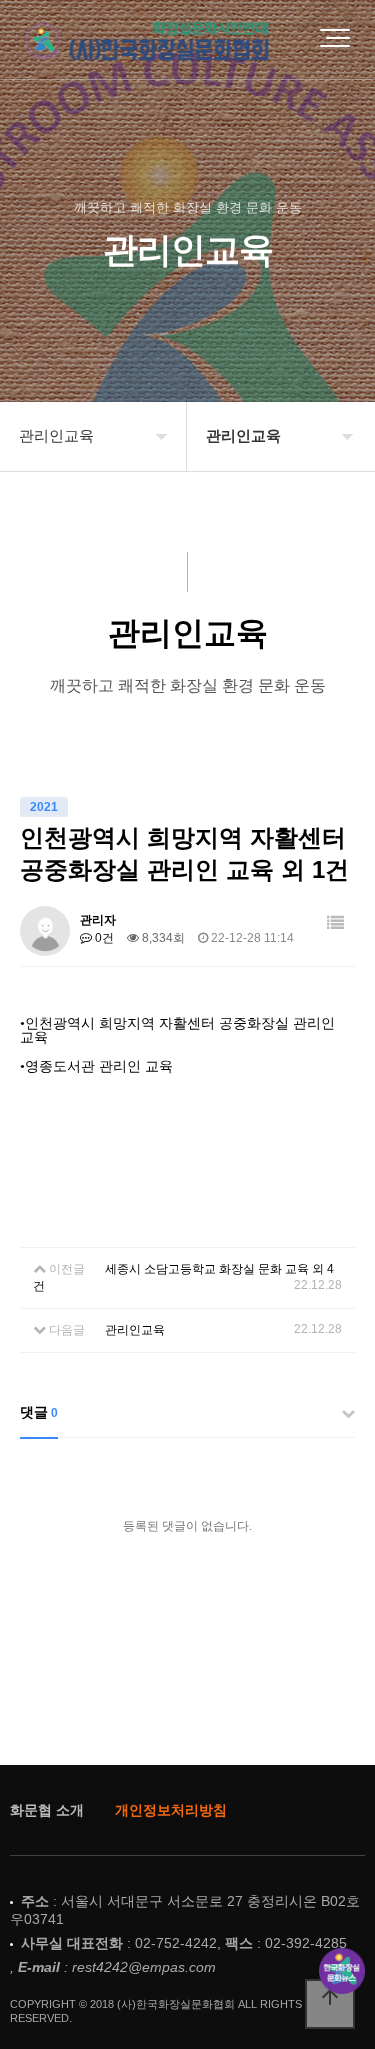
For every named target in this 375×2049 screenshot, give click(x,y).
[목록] (335, 923)
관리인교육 (135, 1330)
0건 (103, 938)
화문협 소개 (47, 1810)
